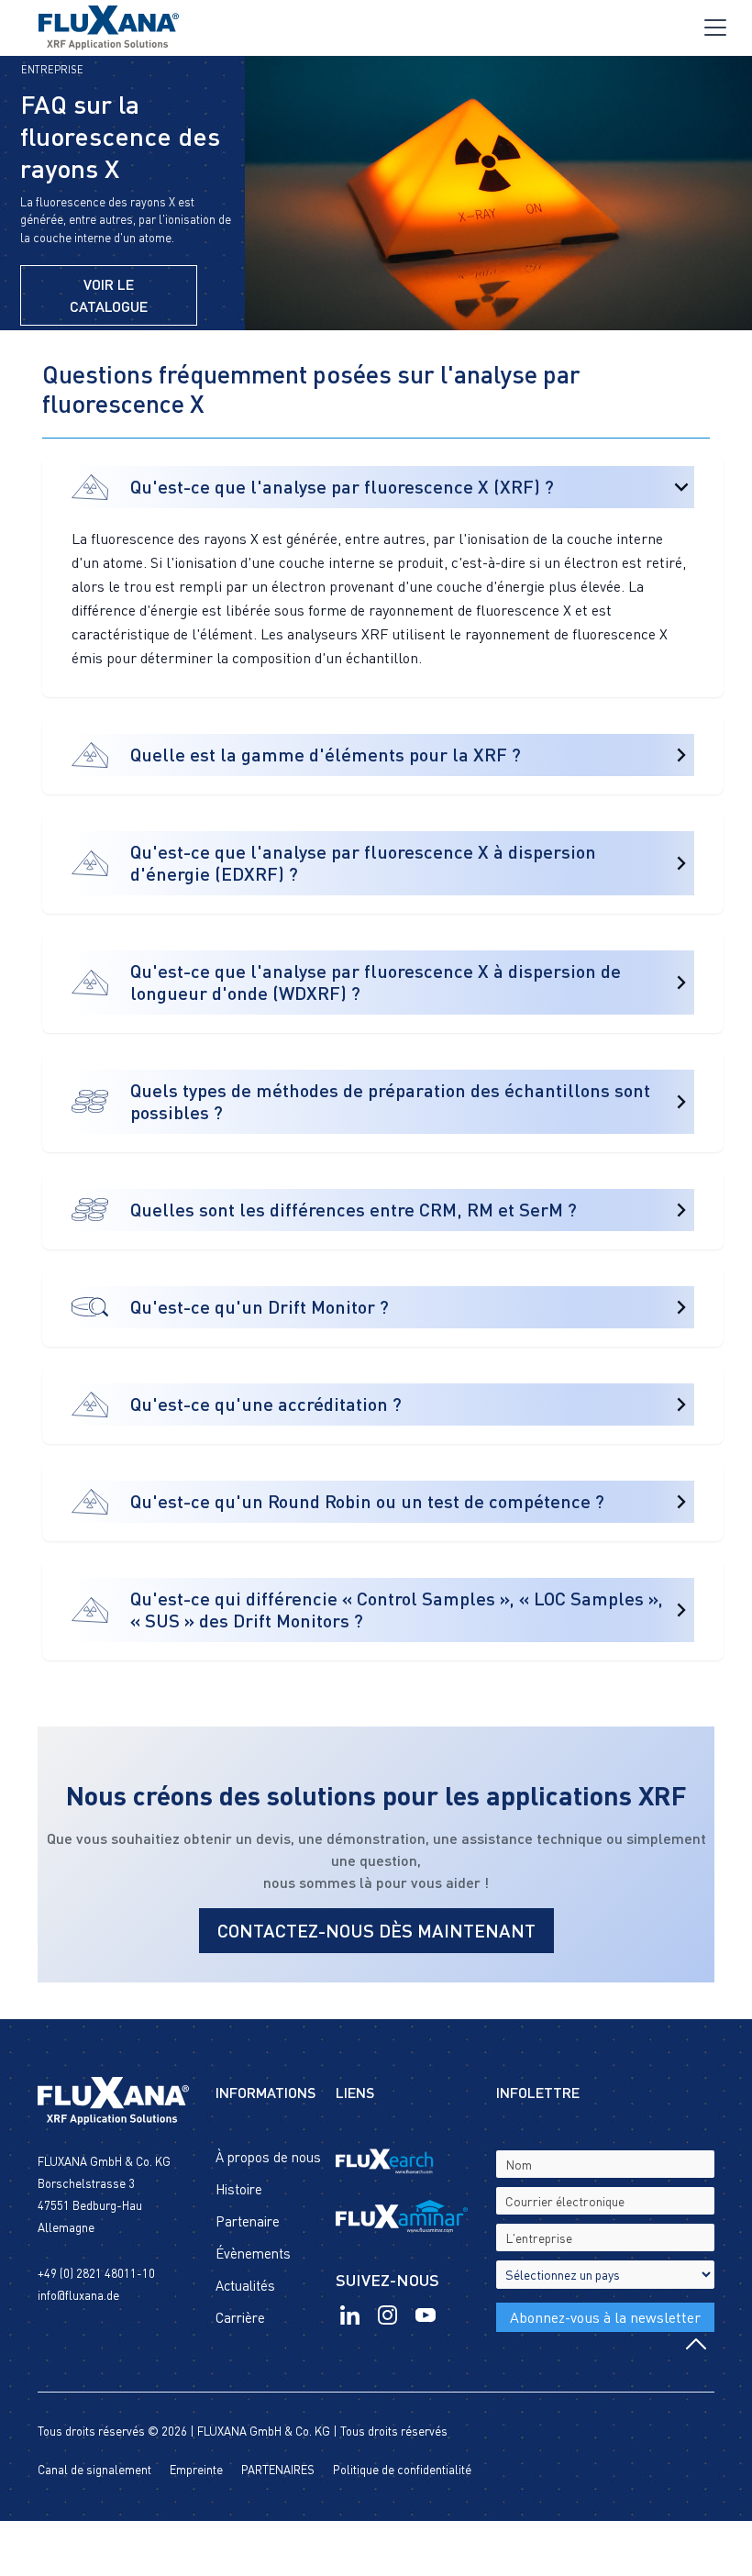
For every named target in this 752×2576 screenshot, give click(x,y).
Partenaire (248, 2221)
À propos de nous (268, 2157)
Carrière (240, 2317)
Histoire (239, 2189)
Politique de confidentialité (402, 2470)
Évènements (253, 2253)
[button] (715, 28)
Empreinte (196, 2470)
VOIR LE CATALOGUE (109, 295)
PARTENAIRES (278, 2470)
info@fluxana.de (78, 2295)
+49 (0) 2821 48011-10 (96, 2273)
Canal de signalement (94, 2470)
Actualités (245, 2285)
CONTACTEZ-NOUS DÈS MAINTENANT (376, 1930)
